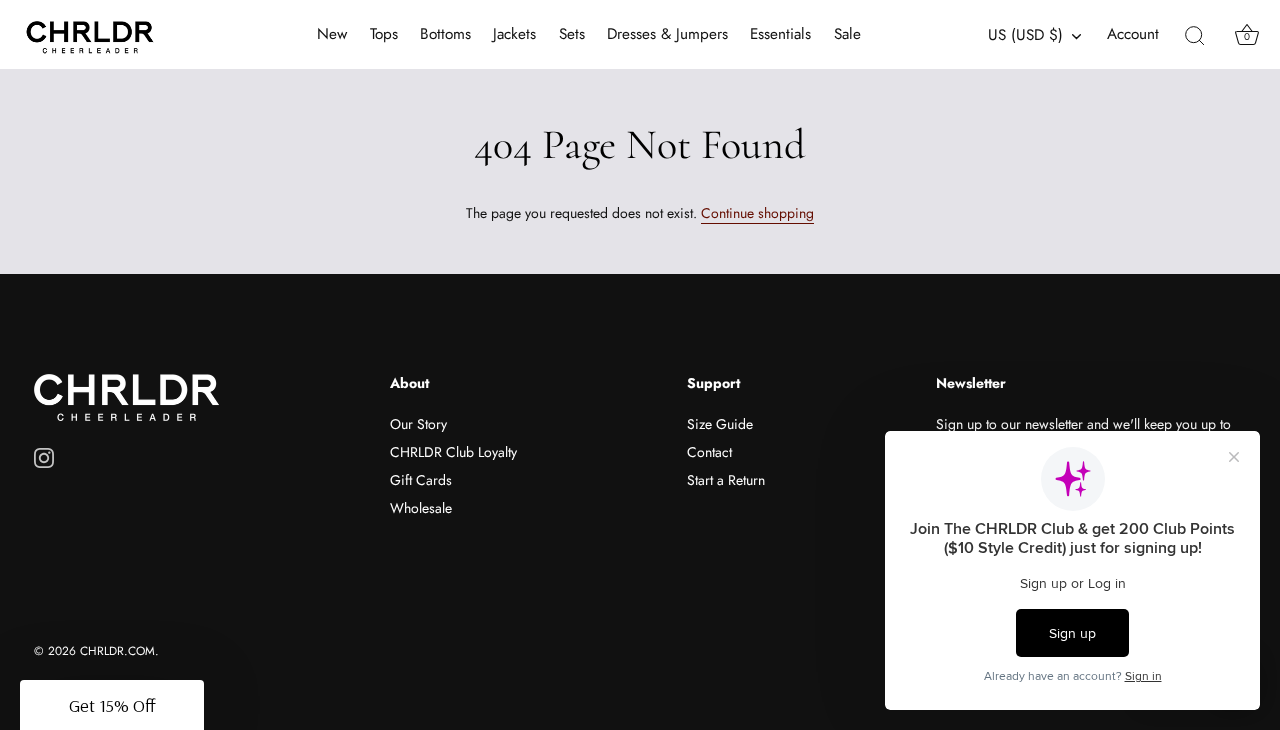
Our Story (418, 424)
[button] (112, 705)
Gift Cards (421, 480)
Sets (572, 34)
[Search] (1195, 35)
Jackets (514, 34)
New (332, 34)
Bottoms (445, 34)
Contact (709, 452)
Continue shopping (757, 213)
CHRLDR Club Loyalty (453, 452)
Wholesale (421, 508)
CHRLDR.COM (117, 650)
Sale (847, 34)
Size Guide (720, 424)
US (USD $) (1025, 35)
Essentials (780, 34)
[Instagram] (44, 457)
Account (1133, 34)
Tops (384, 34)
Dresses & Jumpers (667, 34)
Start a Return (726, 480)
